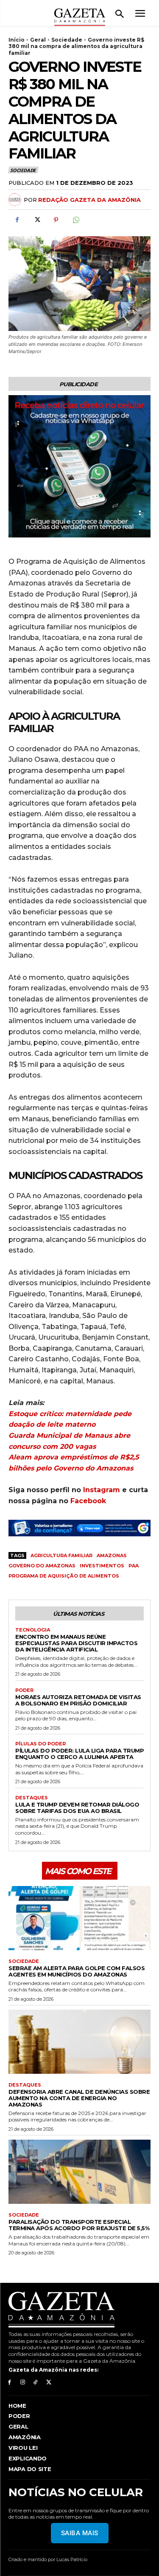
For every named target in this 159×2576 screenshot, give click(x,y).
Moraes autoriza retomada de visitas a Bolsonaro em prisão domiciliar (78, 1700)
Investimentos (102, 1566)
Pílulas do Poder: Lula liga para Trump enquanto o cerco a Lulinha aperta (79, 1754)
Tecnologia (33, 1630)
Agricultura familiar (61, 1555)
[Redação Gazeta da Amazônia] (16, 200)
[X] (36, 220)
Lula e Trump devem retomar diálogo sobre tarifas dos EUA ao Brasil (77, 1808)
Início (17, 40)
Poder (24, 1690)
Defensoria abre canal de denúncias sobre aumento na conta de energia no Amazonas (79, 2098)
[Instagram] (23, 2382)
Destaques (32, 1798)
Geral (38, 40)
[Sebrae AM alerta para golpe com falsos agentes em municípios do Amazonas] (79, 1918)
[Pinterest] (56, 220)
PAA (134, 1566)
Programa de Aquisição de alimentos (64, 1576)
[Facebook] (17, 220)
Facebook (88, 1501)
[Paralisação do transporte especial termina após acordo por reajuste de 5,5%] (79, 2172)
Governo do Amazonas (42, 1566)
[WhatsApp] (75, 220)
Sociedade (67, 40)
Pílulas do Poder (40, 1744)
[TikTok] (36, 2382)
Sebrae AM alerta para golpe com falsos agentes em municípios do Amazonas (77, 1971)
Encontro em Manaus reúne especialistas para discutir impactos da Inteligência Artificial (76, 1643)
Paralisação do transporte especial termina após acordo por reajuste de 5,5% (79, 2225)
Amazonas (112, 1555)
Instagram (102, 1490)
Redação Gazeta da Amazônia (89, 200)
